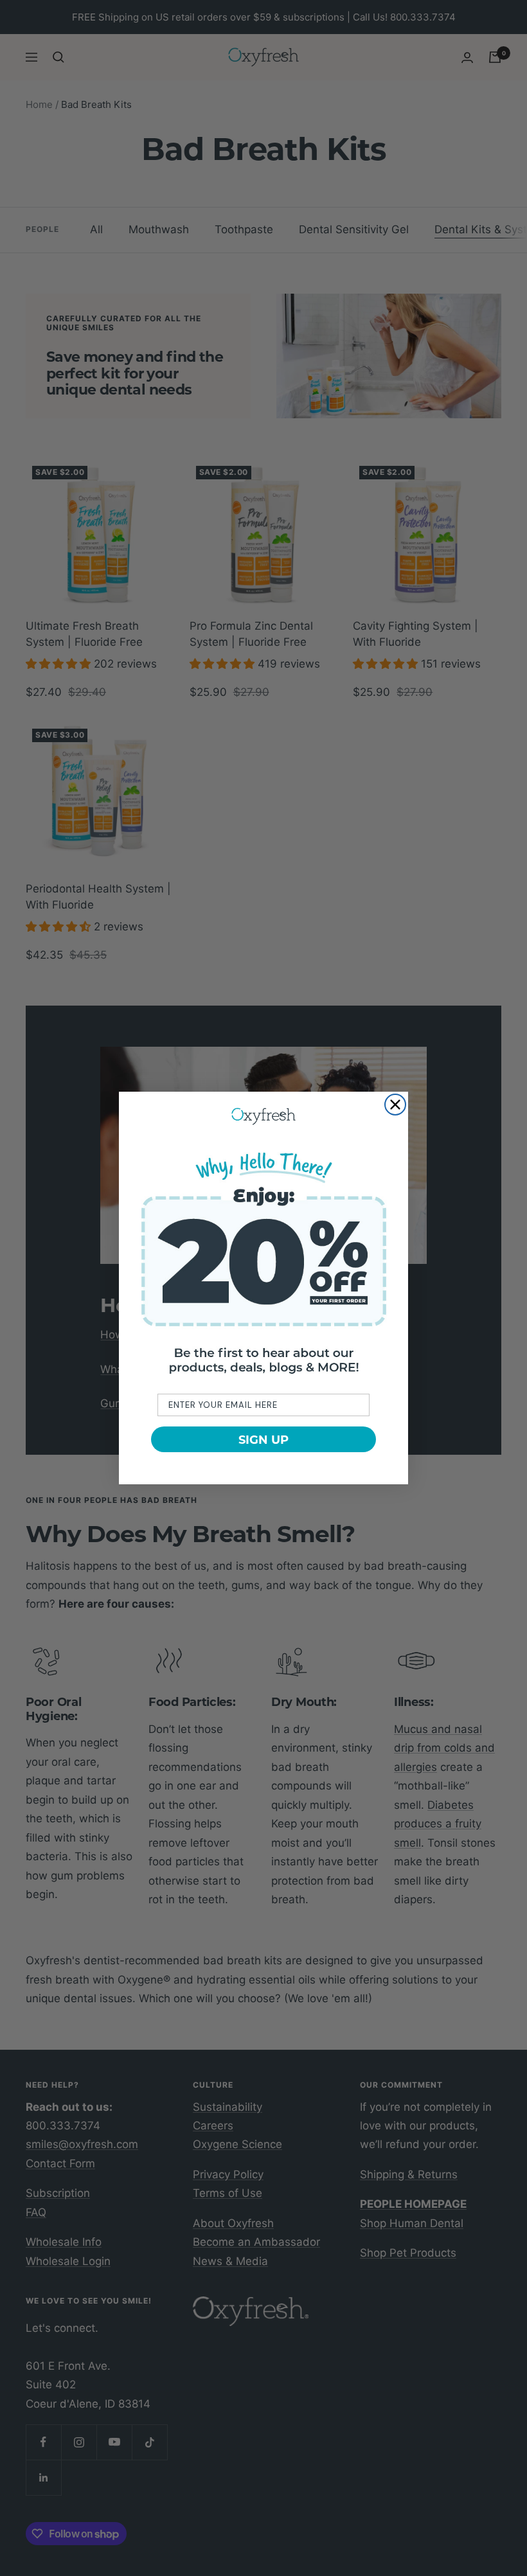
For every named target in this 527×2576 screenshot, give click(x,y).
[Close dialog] (395, 1105)
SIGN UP (263, 1439)
